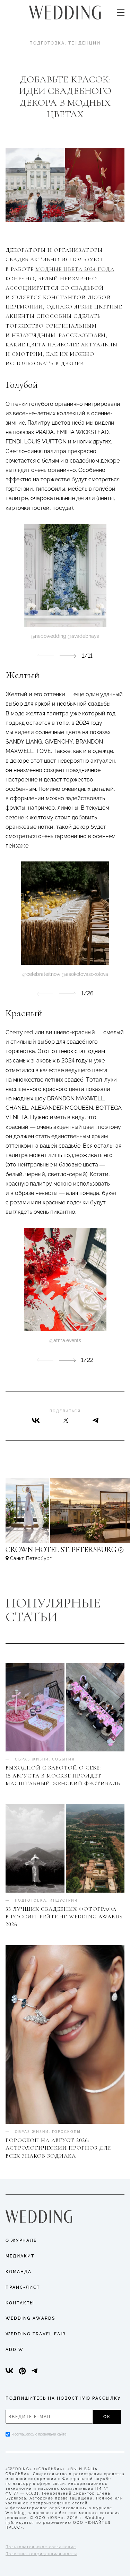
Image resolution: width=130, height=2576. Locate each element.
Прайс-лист (23, 2287)
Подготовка (47, 43)
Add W (15, 2350)
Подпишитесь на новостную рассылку (63, 2398)
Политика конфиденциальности (41, 2554)
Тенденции (84, 43)
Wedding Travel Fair (36, 2334)
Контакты (20, 2303)
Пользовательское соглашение (41, 2547)
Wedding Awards (30, 2318)
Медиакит (20, 2256)
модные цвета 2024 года (75, 269)
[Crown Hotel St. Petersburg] (65, 1553)
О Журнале (21, 2240)
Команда (19, 2272)
